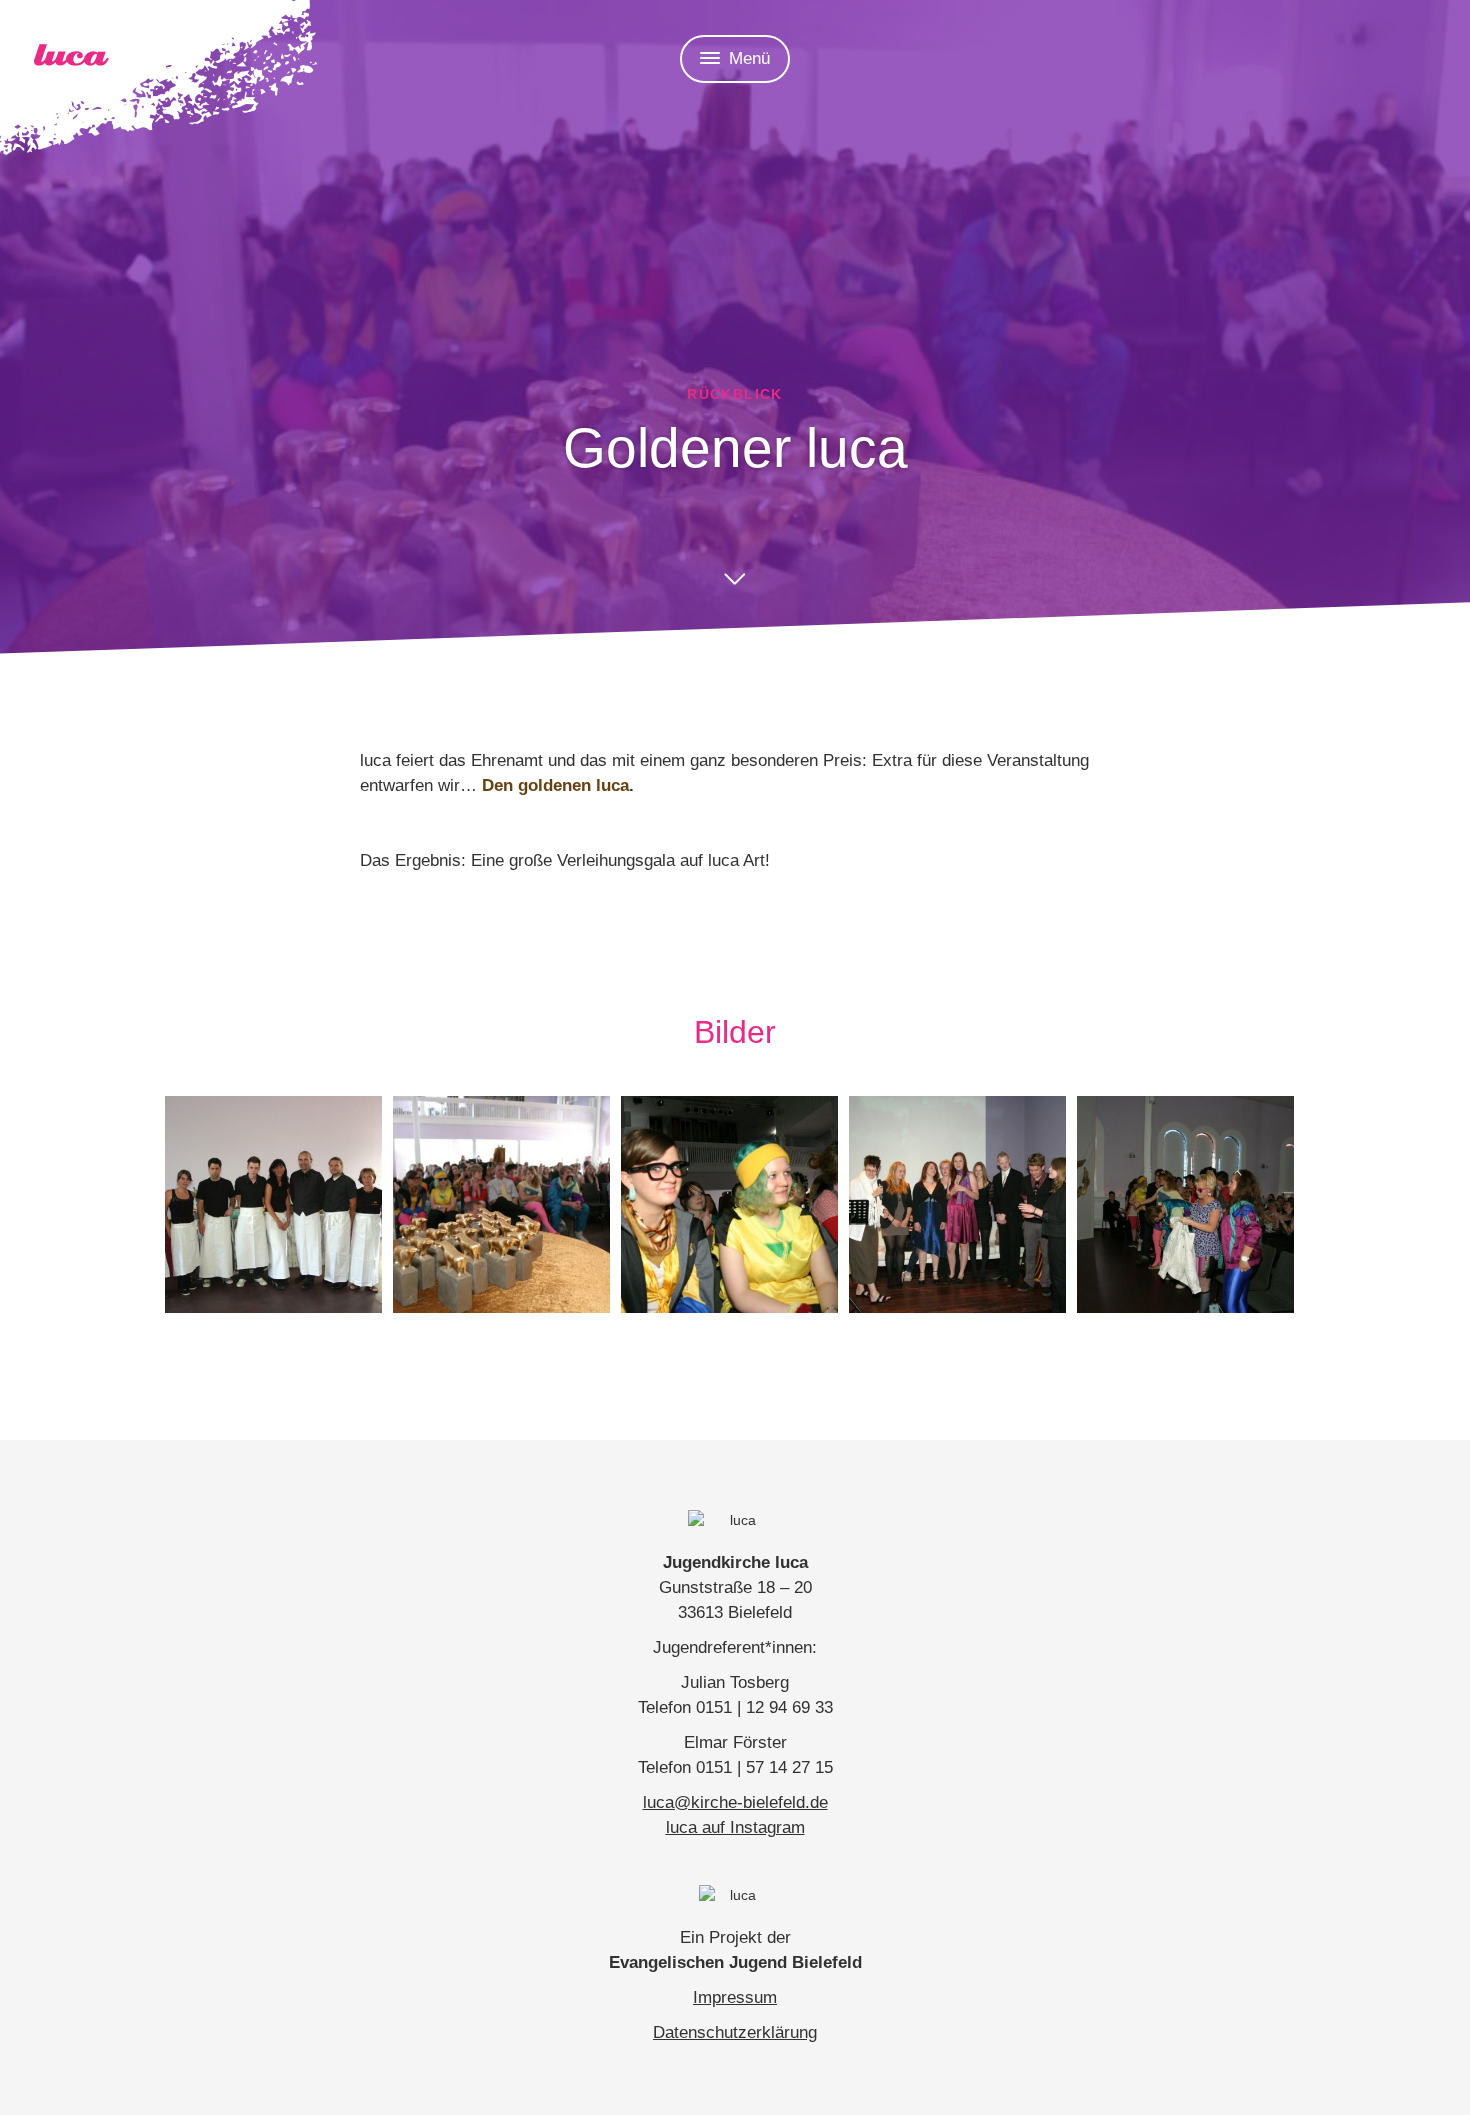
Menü (749, 58)
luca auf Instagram (735, 1827)
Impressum (735, 1997)
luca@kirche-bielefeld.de (735, 1802)
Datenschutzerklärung (735, 2032)
